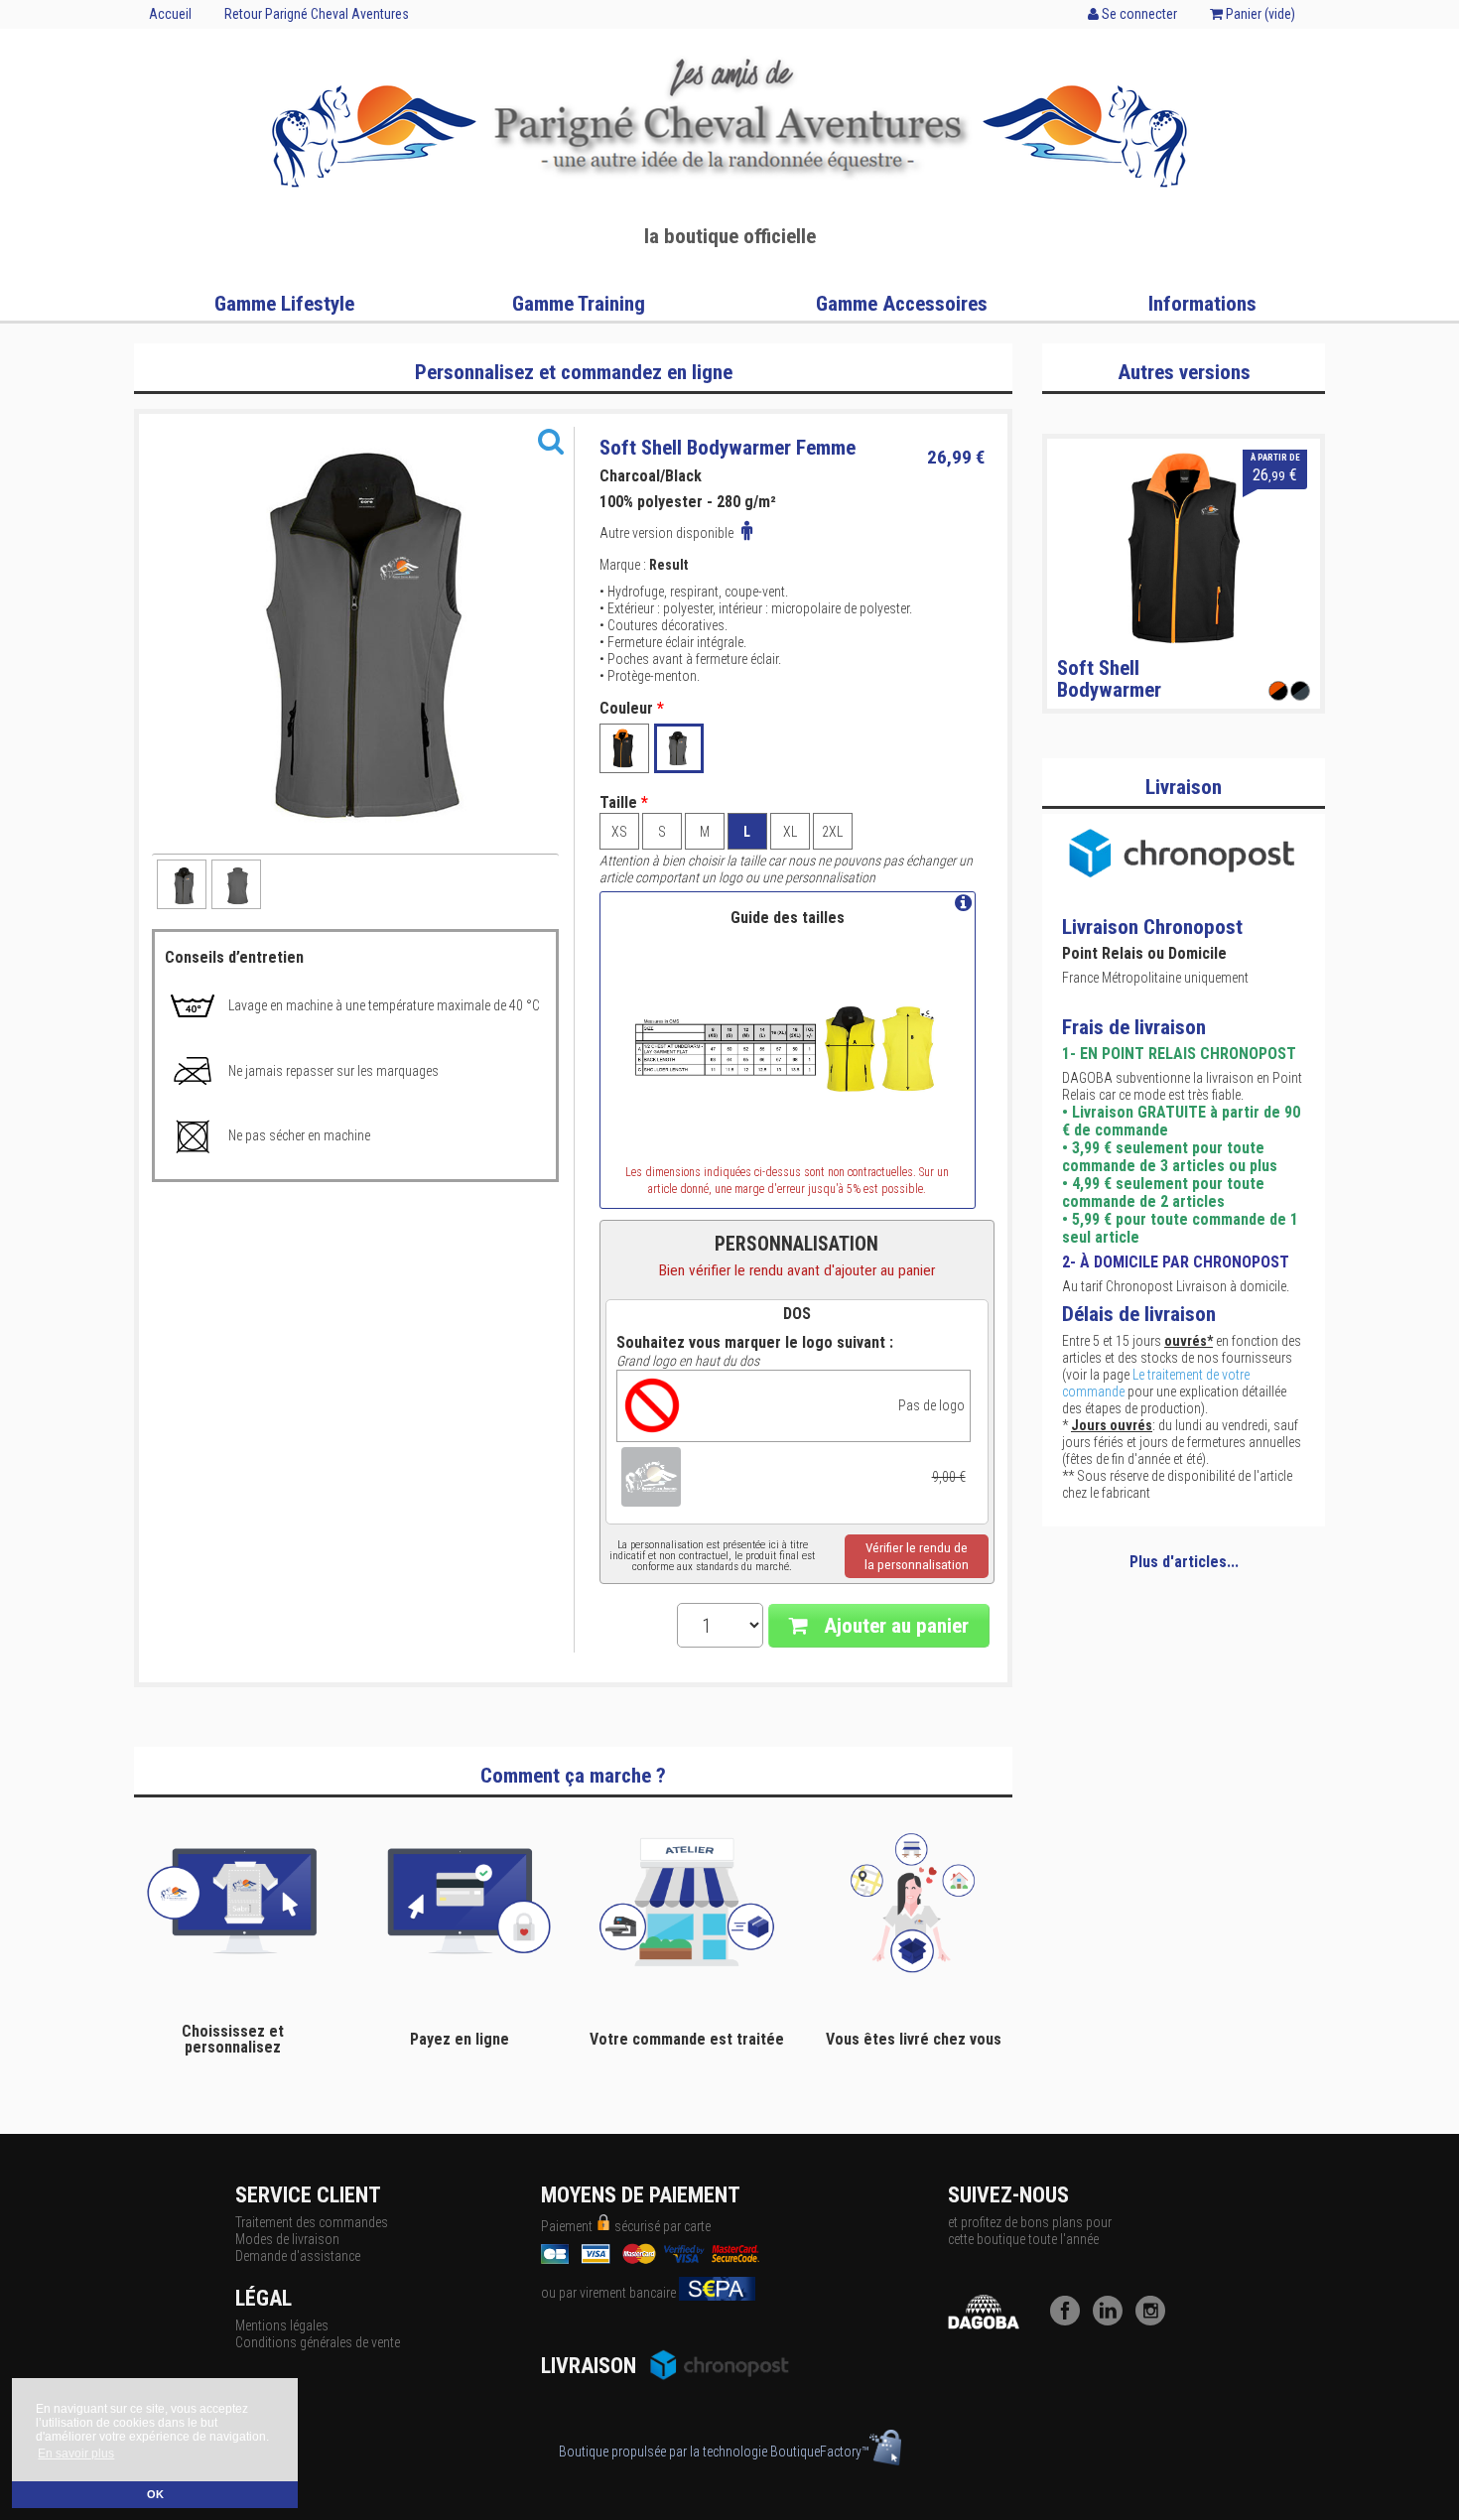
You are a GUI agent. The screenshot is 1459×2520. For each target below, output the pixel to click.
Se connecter (1138, 14)
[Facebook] (1070, 2321)
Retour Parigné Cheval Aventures (317, 14)
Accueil (170, 14)
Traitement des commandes (312, 2222)
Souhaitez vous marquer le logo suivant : (755, 1343)
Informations (1202, 304)
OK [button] (155, 2494)
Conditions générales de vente (318, 2342)
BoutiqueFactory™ (820, 2452)
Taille (624, 803)
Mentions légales (282, 2325)
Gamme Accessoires (902, 304)
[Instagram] (1155, 2321)
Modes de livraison (287, 2239)
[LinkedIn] (1113, 2321)
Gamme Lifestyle (284, 304)
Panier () (1259, 14)
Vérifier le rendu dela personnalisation (917, 1556)
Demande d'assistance (298, 2256)
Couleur (632, 709)
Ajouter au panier (894, 1626)
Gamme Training (579, 304)
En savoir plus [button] (76, 2454)
